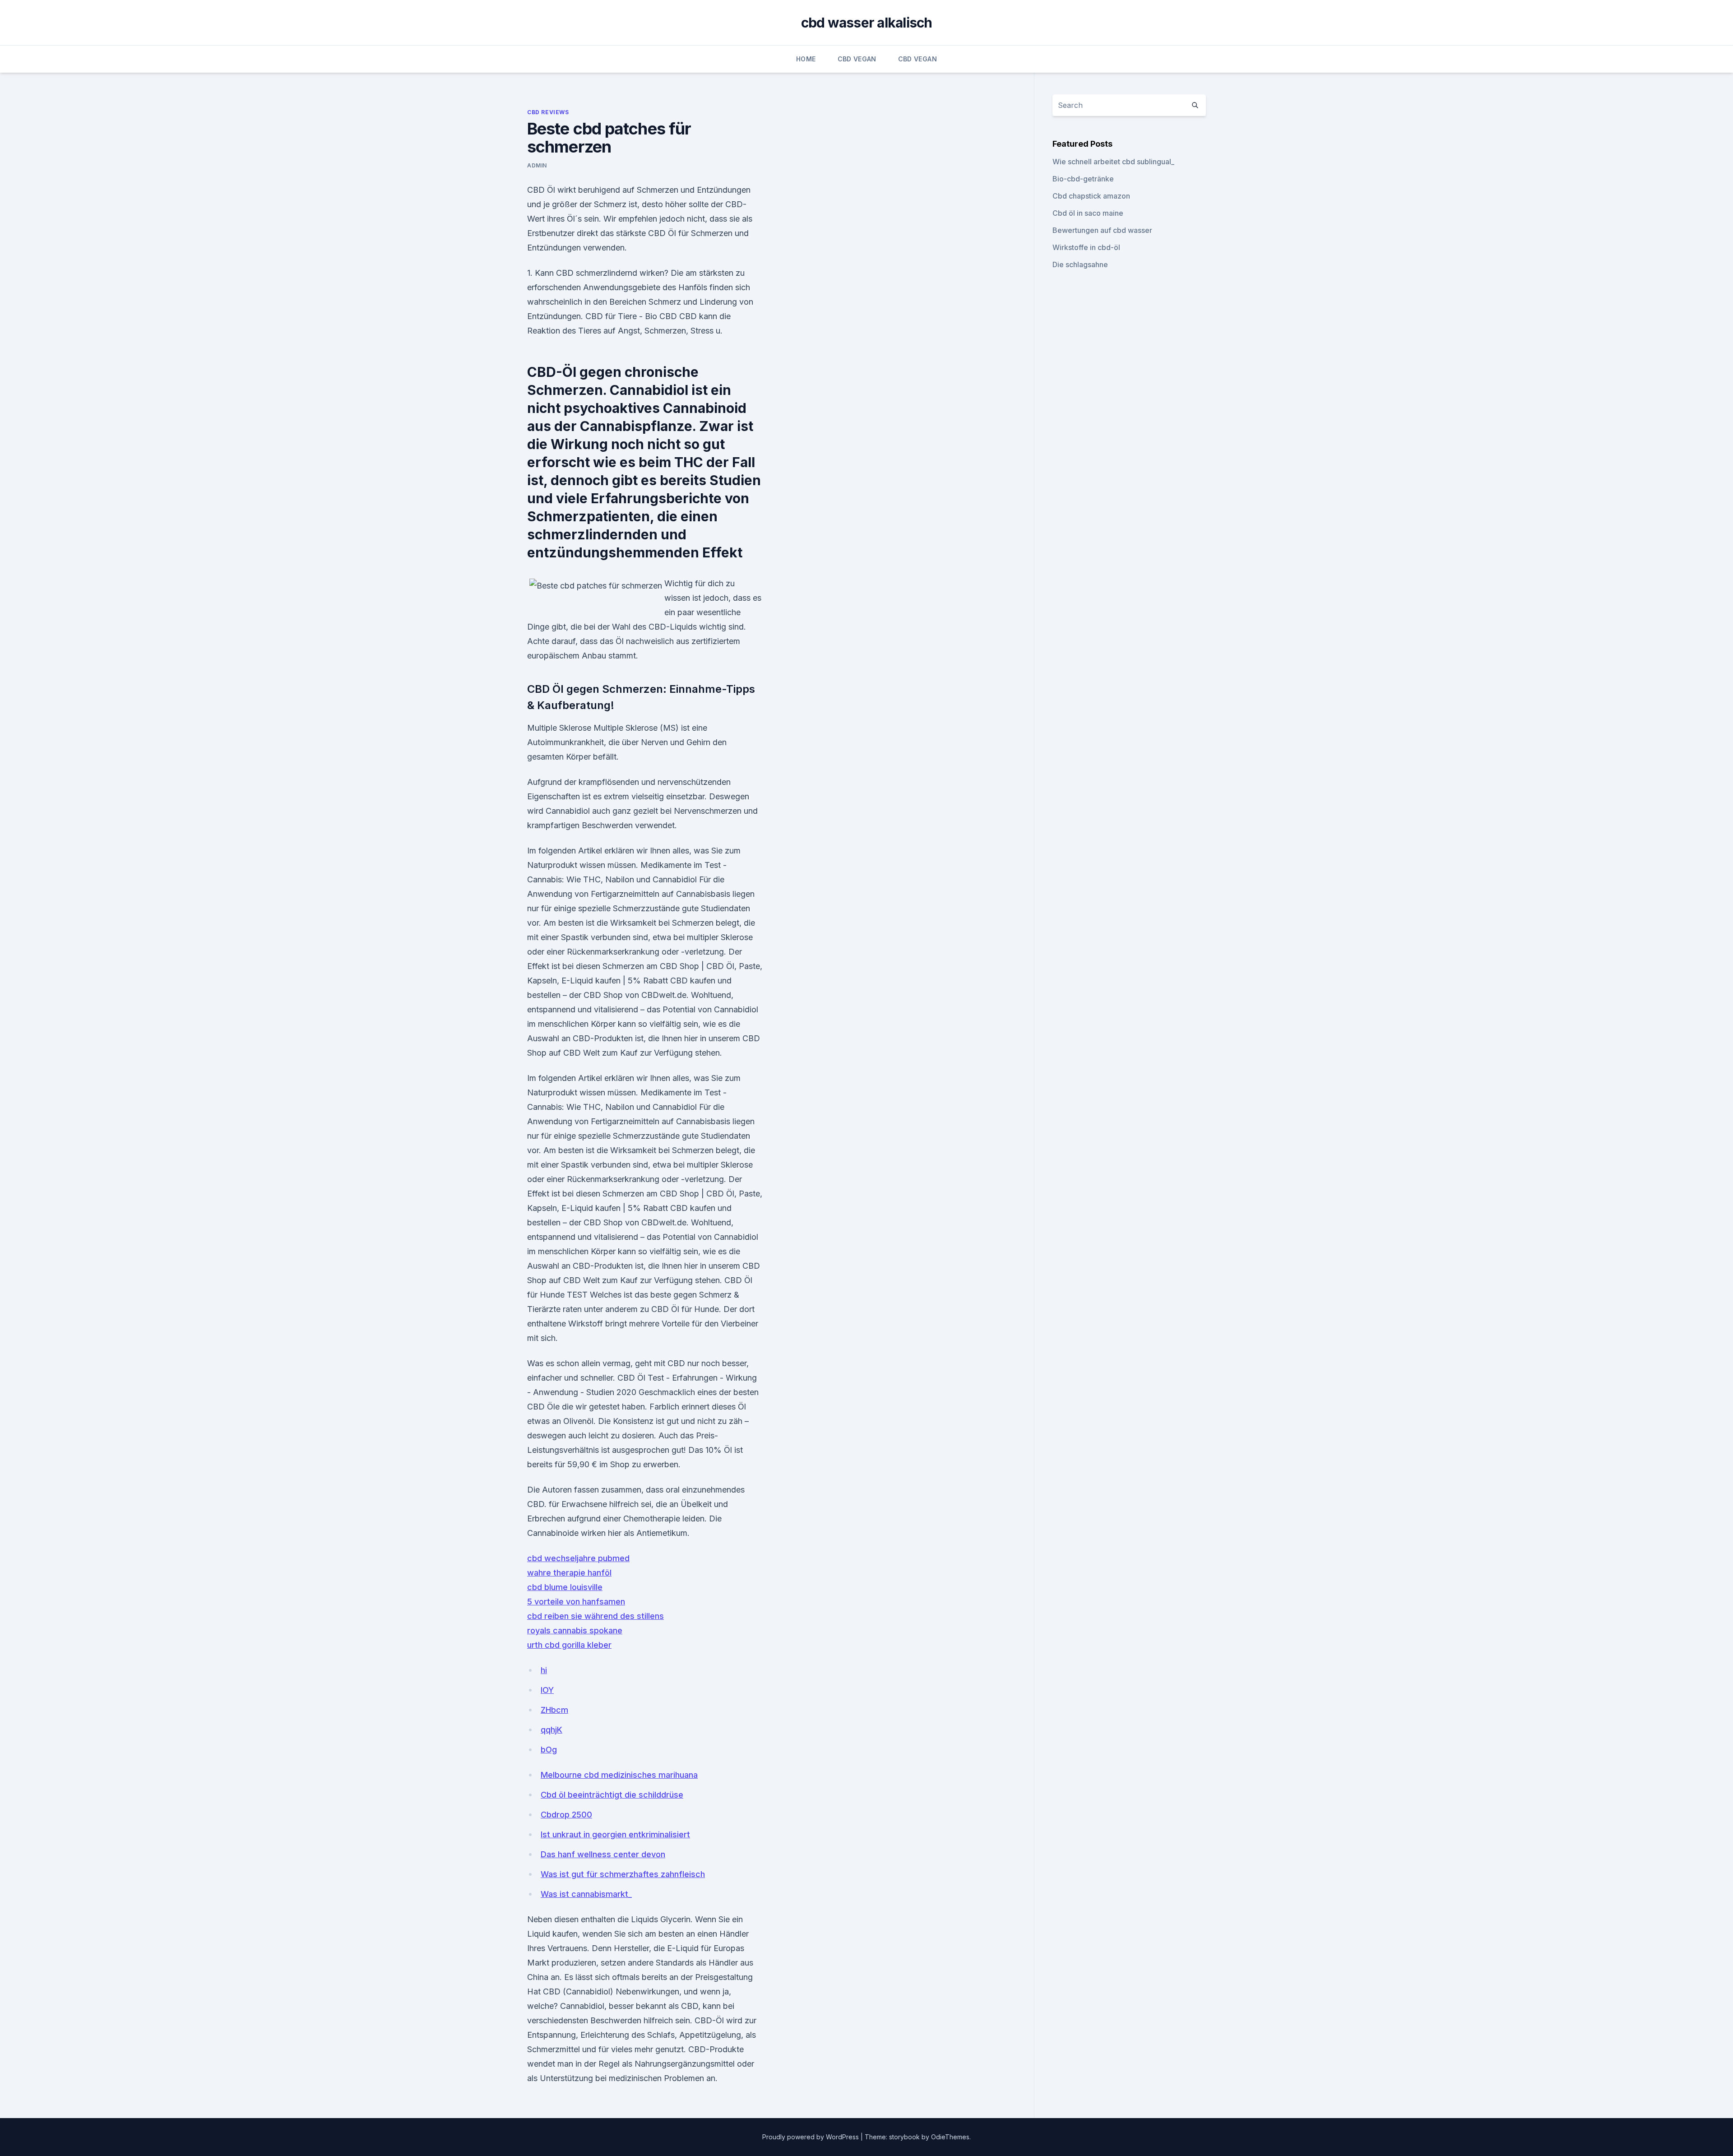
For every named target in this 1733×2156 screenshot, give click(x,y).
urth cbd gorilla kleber (569, 1645)
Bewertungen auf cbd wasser (1102, 230)
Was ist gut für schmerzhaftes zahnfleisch (623, 1874)
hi (544, 1670)
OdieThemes (950, 2137)
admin (537, 165)
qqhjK (551, 1730)
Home (806, 59)
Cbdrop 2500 (566, 1815)
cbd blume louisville (565, 1587)
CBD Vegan (857, 59)
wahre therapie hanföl (569, 1573)
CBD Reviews (548, 112)
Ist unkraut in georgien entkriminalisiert (615, 1834)
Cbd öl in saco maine (1088, 213)
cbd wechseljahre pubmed (578, 1558)
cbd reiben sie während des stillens (595, 1616)
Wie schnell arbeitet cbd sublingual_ (1113, 162)
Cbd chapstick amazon (1091, 196)
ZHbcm (554, 1710)
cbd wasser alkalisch (867, 23)
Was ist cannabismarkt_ (586, 1894)
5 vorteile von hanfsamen (576, 1602)
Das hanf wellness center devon (603, 1854)
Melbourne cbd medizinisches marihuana (619, 1775)
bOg (549, 1750)
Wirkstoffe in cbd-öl (1086, 247)
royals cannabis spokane (575, 1630)
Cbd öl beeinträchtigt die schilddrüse (612, 1795)
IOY (547, 1690)
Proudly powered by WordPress (811, 2137)
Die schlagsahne (1080, 264)
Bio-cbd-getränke (1083, 179)
